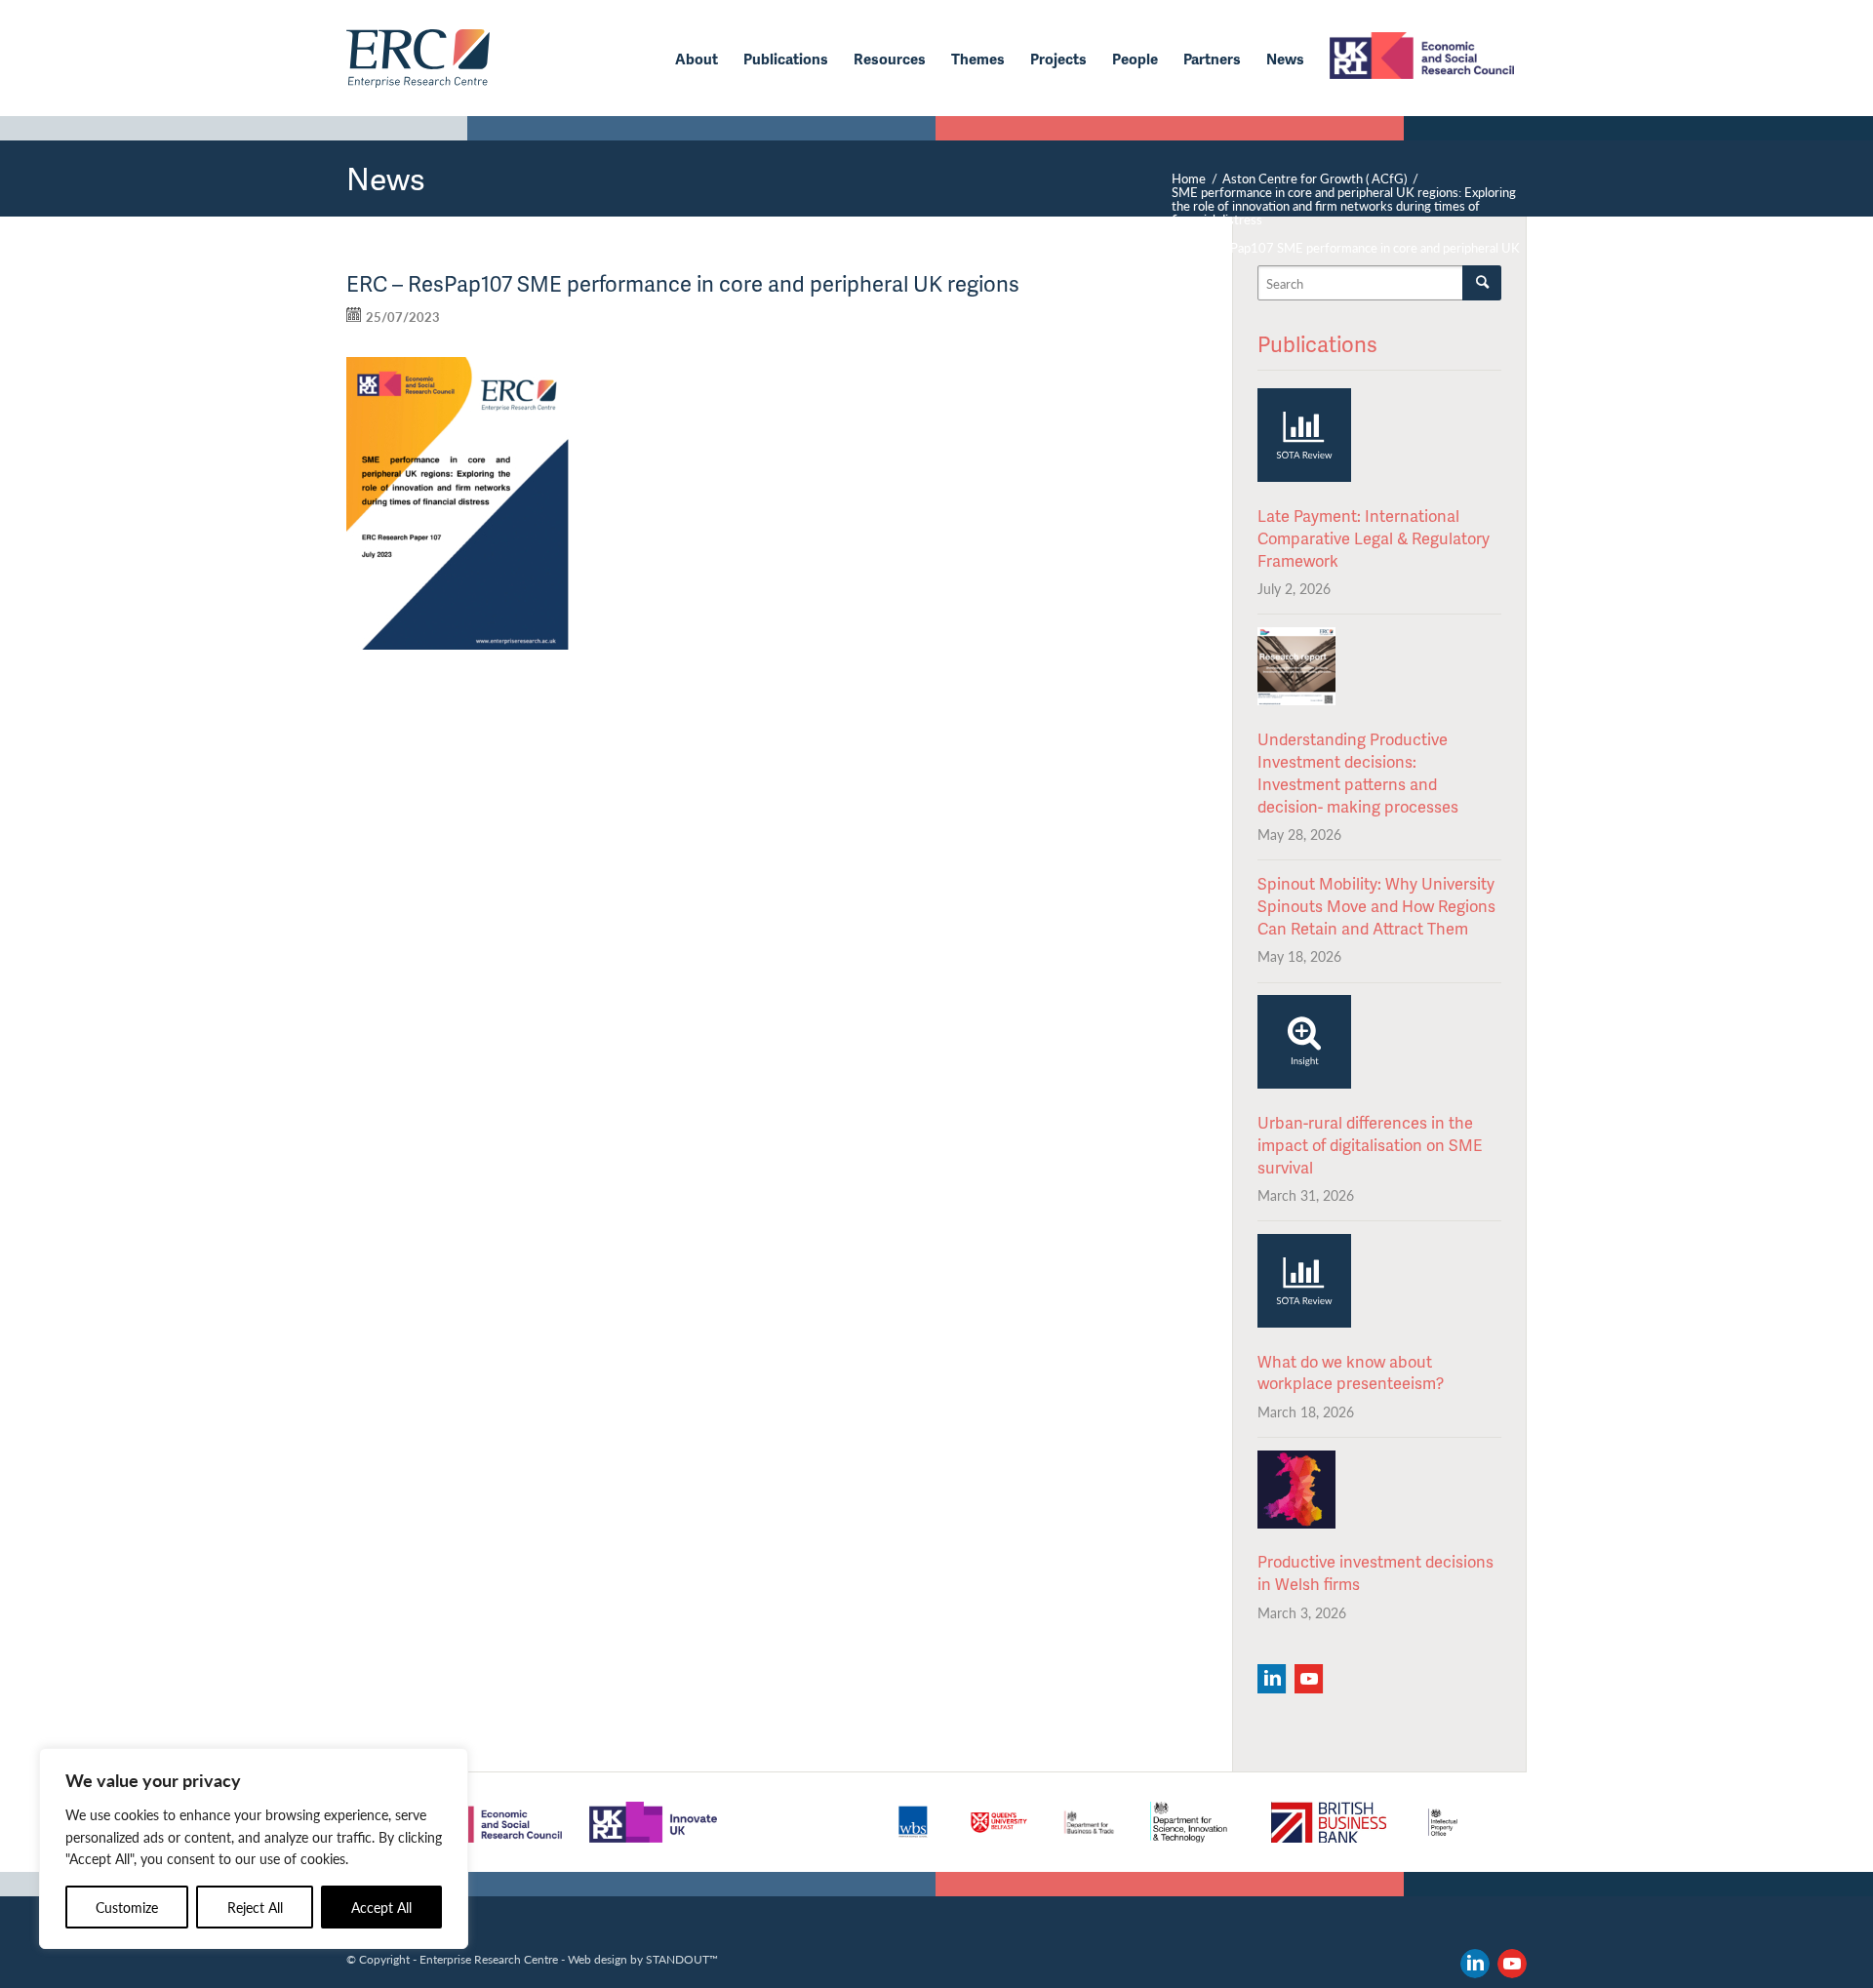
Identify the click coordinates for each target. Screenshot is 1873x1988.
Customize (127, 1907)
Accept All (381, 1907)
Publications (1317, 344)
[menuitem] (697, 59)
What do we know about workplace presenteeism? (1351, 1372)
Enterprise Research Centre (489, 1959)
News (386, 178)
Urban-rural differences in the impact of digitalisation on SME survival (1370, 1145)
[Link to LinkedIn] (1475, 1964)
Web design (598, 1959)
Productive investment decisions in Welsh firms (1375, 1572)
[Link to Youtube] (1512, 1964)
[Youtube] (1309, 1679)
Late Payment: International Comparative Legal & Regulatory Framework (1374, 538)
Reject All (255, 1907)
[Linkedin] (1272, 1679)
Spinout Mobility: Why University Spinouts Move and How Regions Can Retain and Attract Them (1376, 906)
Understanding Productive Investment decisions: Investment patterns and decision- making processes (1358, 773)
